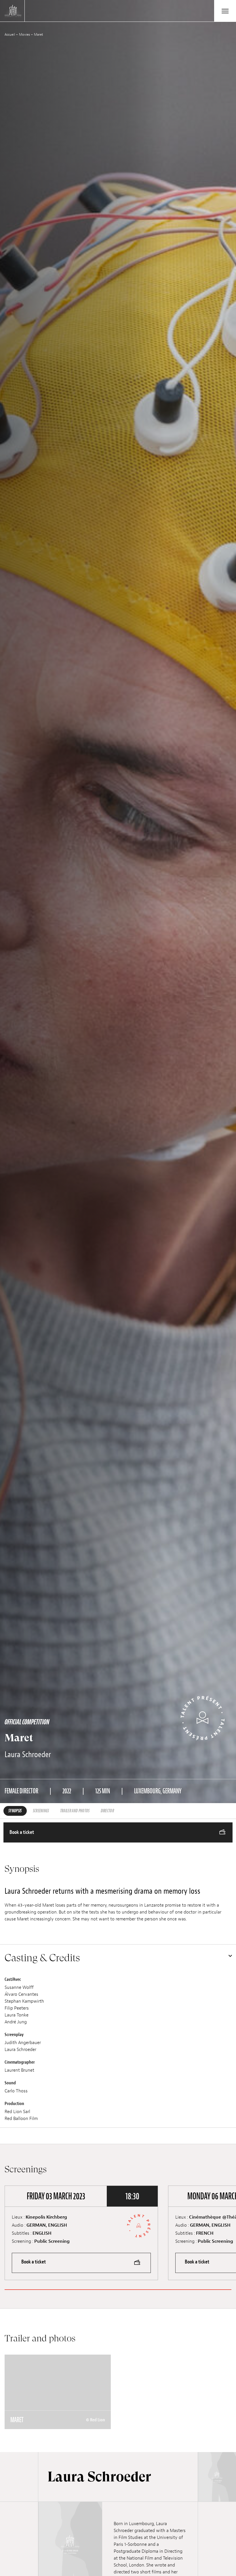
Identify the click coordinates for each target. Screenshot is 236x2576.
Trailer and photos (75, 1811)
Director (107, 1811)
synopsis (15, 1811)
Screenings (41, 1811)
